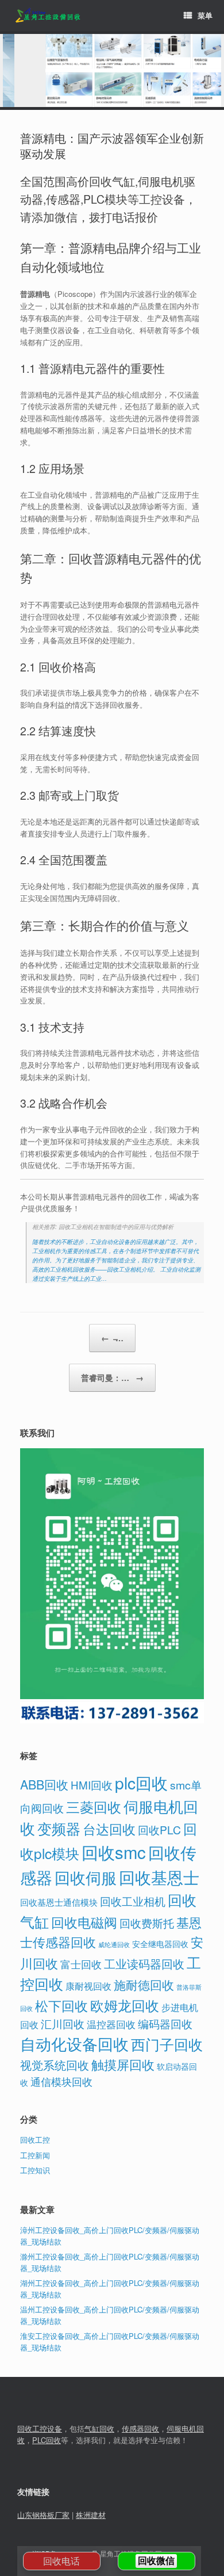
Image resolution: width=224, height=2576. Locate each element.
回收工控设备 (40, 2428)
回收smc (114, 1852)
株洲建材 (91, 2515)
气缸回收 (99, 2428)
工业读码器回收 (144, 1964)
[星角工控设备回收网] (47, 16)
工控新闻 (35, 2155)
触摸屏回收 (123, 2064)
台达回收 (109, 1829)
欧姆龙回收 (125, 2005)
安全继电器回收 (160, 1944)
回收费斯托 (147, 1923)
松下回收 (61, 2005)
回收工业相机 (133, 1901)
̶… (112, 1338)
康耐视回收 (88, 1986)
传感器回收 (140, 2428)
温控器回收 (111, 2024)
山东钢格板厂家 (43, 2515)
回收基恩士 (159, 1877)
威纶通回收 (114, 1944)
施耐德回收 (144, 1985)
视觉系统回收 (55, 2065)
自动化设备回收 (74, 2043)
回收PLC (159, 1830)
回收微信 (156, 2561)
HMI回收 (92, 1785)
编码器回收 (165, 2023)
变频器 (59, 1828)
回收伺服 (86, 1877)
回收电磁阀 (84, 1922)
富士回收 (81, 1964)
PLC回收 (47, 2440)
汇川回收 (63, 2023)
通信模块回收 (61, 2081)
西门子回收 (167, 2044)
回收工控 (35, 2140)
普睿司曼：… (112, 1377)
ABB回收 (44, 1784)
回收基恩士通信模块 (59, 1902)
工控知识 (35, 2170)
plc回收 (141, 1783)
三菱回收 (94, 1806)
